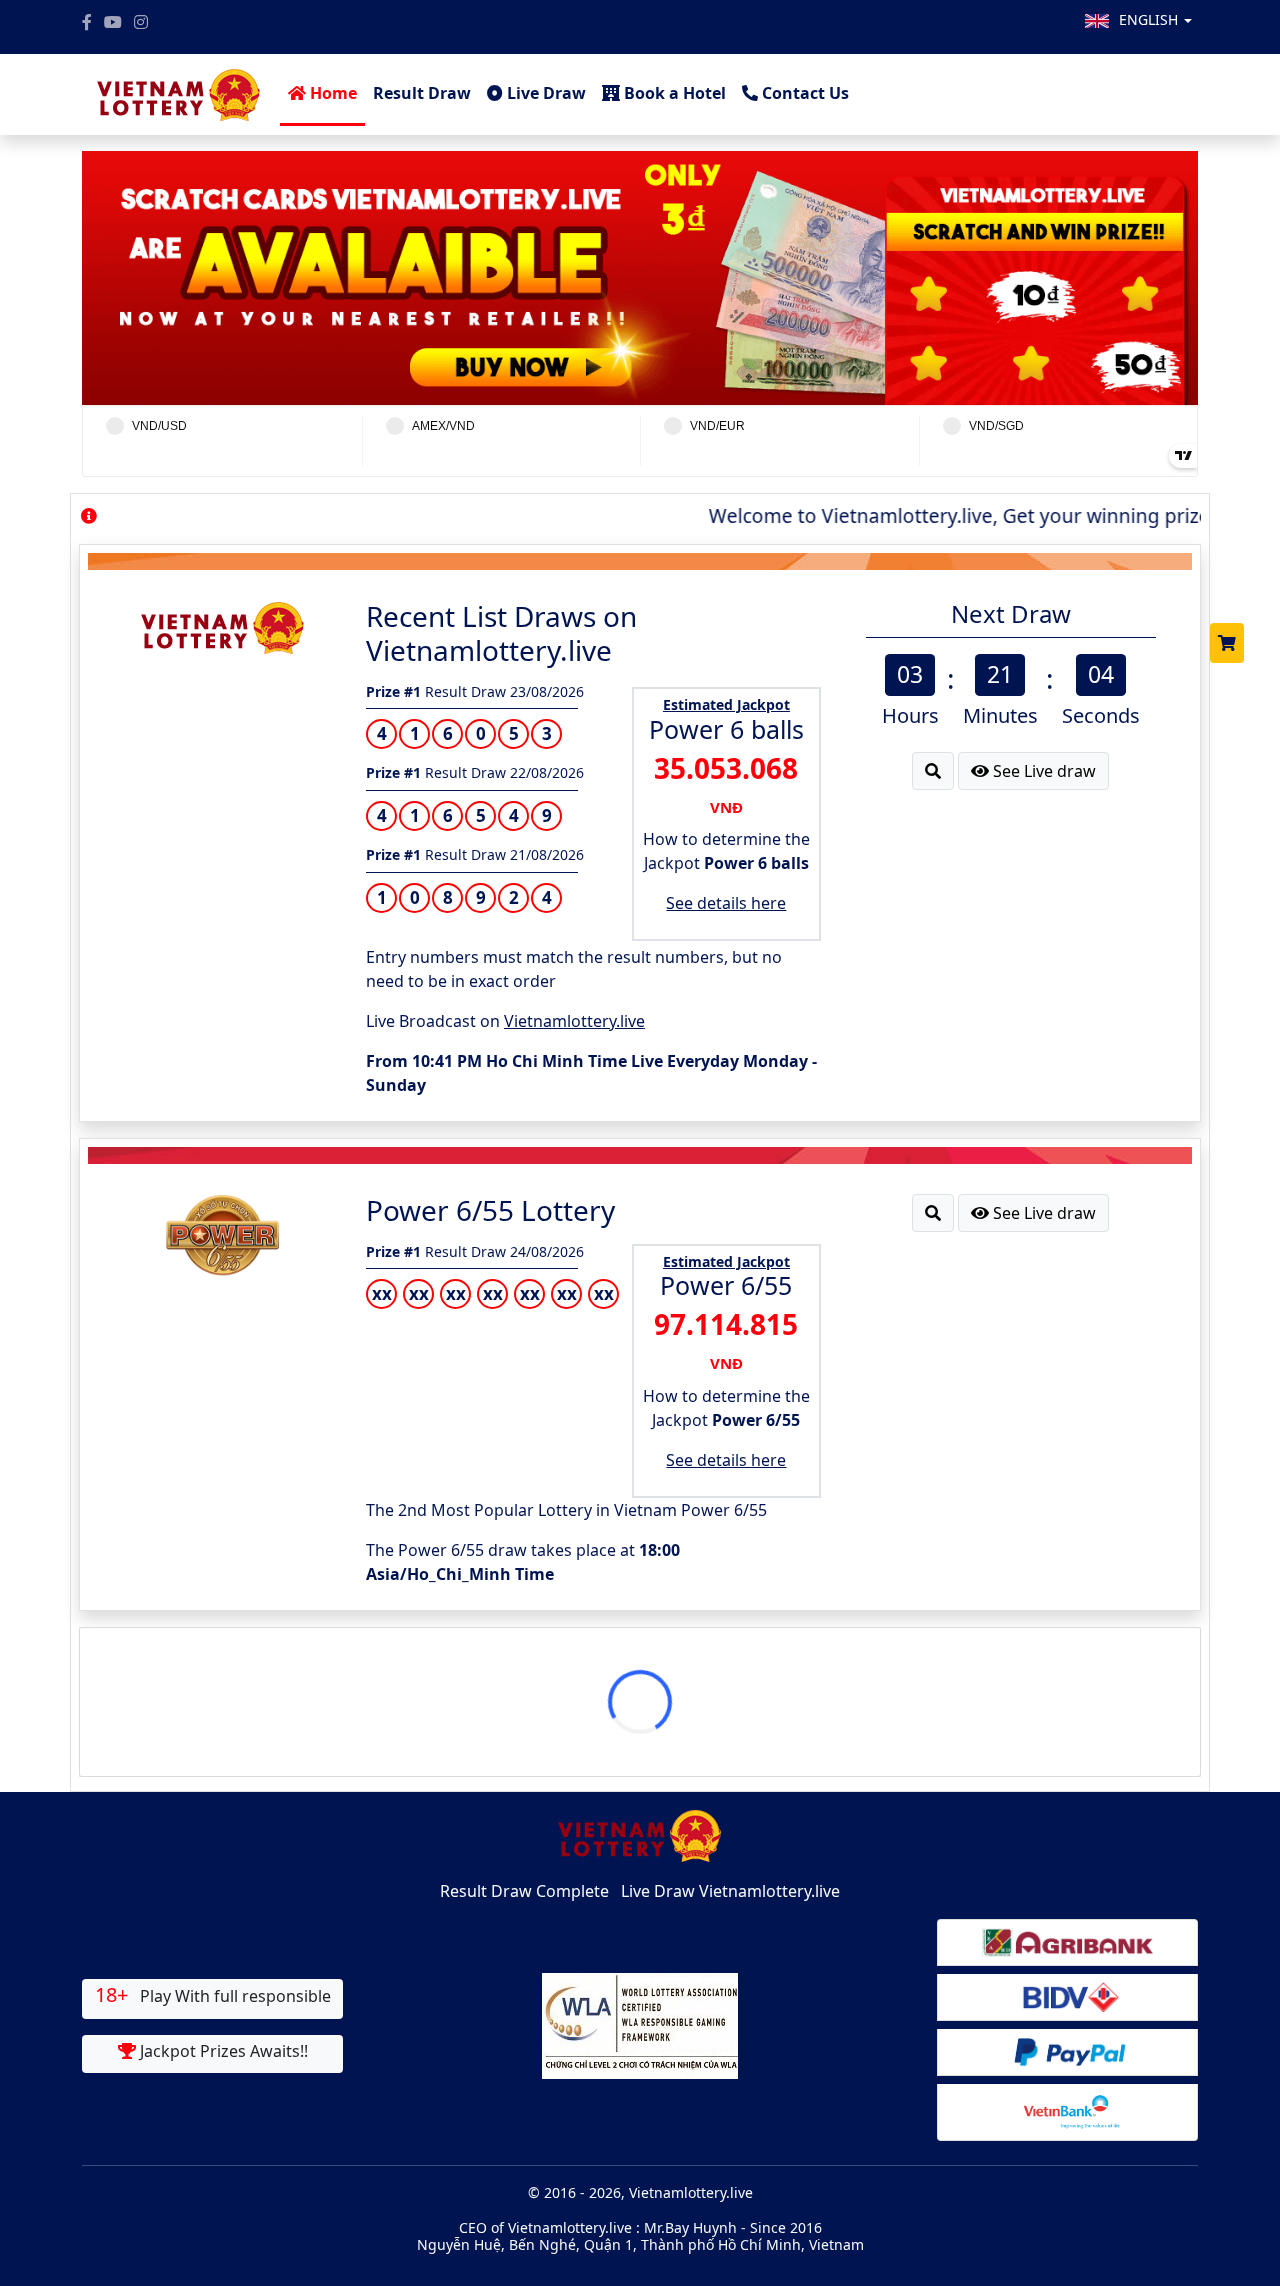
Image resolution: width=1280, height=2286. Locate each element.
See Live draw (1042, 771)
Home (331, 93)
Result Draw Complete (524, 1891)
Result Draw (422, 93)
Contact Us (803, 93)
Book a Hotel (673, 93)
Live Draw (544, 93)
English (1150, 19)
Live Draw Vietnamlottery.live (730, 1891)
